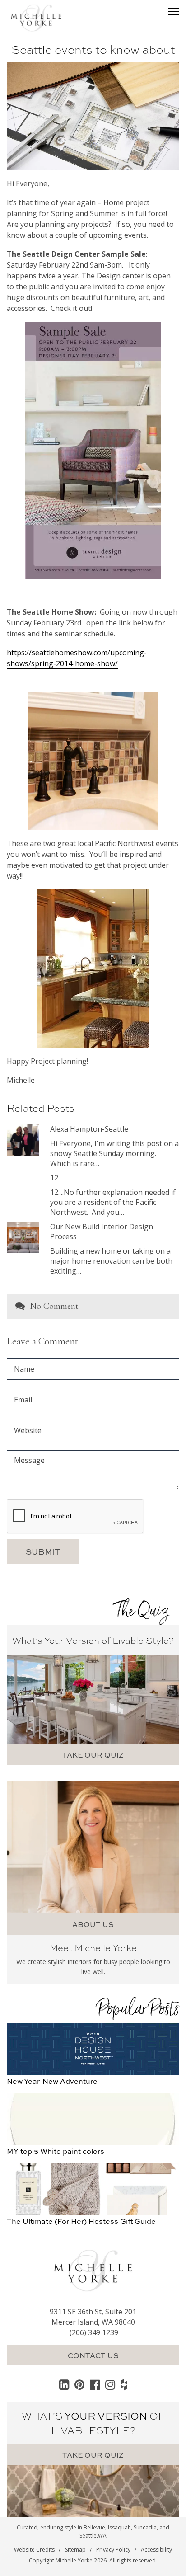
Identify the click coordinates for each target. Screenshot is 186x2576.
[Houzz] (124, 2384)
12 (54, 1178)
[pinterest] (79, 2384)
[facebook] (95, 2384)
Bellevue (94, 2527)
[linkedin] (64, 2384)
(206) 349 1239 (94, 2332)
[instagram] (110, 2384)
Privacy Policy (113, 2550)
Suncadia (145, 2527)
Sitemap (75, 2550)
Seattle (88, 2536)
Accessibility (156, 2550)
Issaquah (119, 2527)
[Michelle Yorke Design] (36, 17)
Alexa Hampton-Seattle (89, 1129)
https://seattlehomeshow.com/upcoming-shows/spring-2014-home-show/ (77, 658)
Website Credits (34, 2550)
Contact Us (93, 2355)
